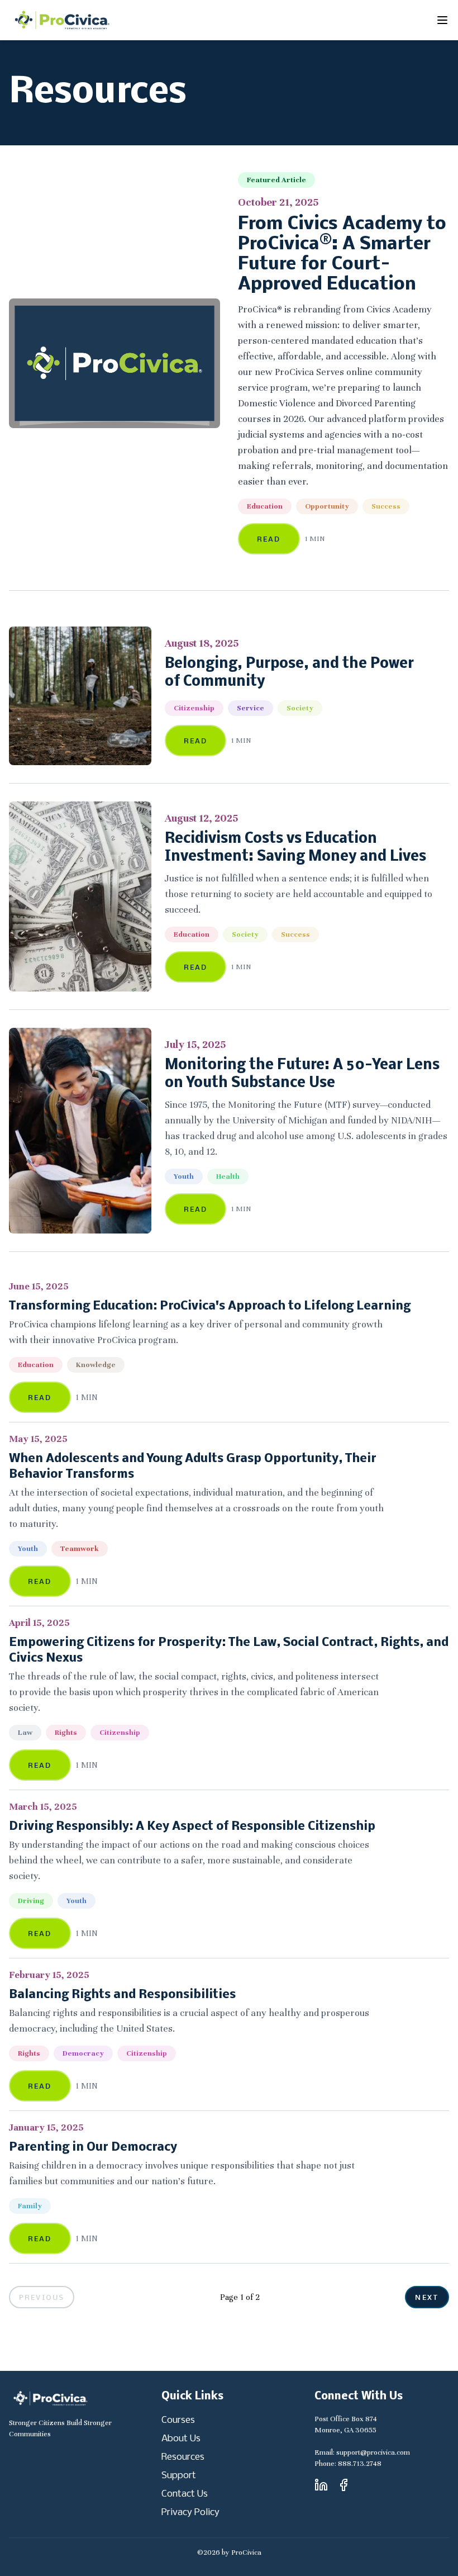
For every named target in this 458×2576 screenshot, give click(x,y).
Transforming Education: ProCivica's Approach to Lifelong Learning (210, 1306)
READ (269, 540)
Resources (183, 2457)
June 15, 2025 (39, 1286)
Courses (178, 2420)
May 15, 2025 (38, 1439)
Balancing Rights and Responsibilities (122, 1995)
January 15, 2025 (46, 2127)
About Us (181, 2439)
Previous (42, 2298)
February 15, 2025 (49, 1975)
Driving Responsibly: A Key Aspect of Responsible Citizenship (192, 1827)
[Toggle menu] (442, 20)
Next (427, 2298)
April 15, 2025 (39, 1623)
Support (179, 2476)
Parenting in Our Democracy (93, 2148)
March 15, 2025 (43, 1807)
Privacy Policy (190, 2513)
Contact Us (185, 2494)
